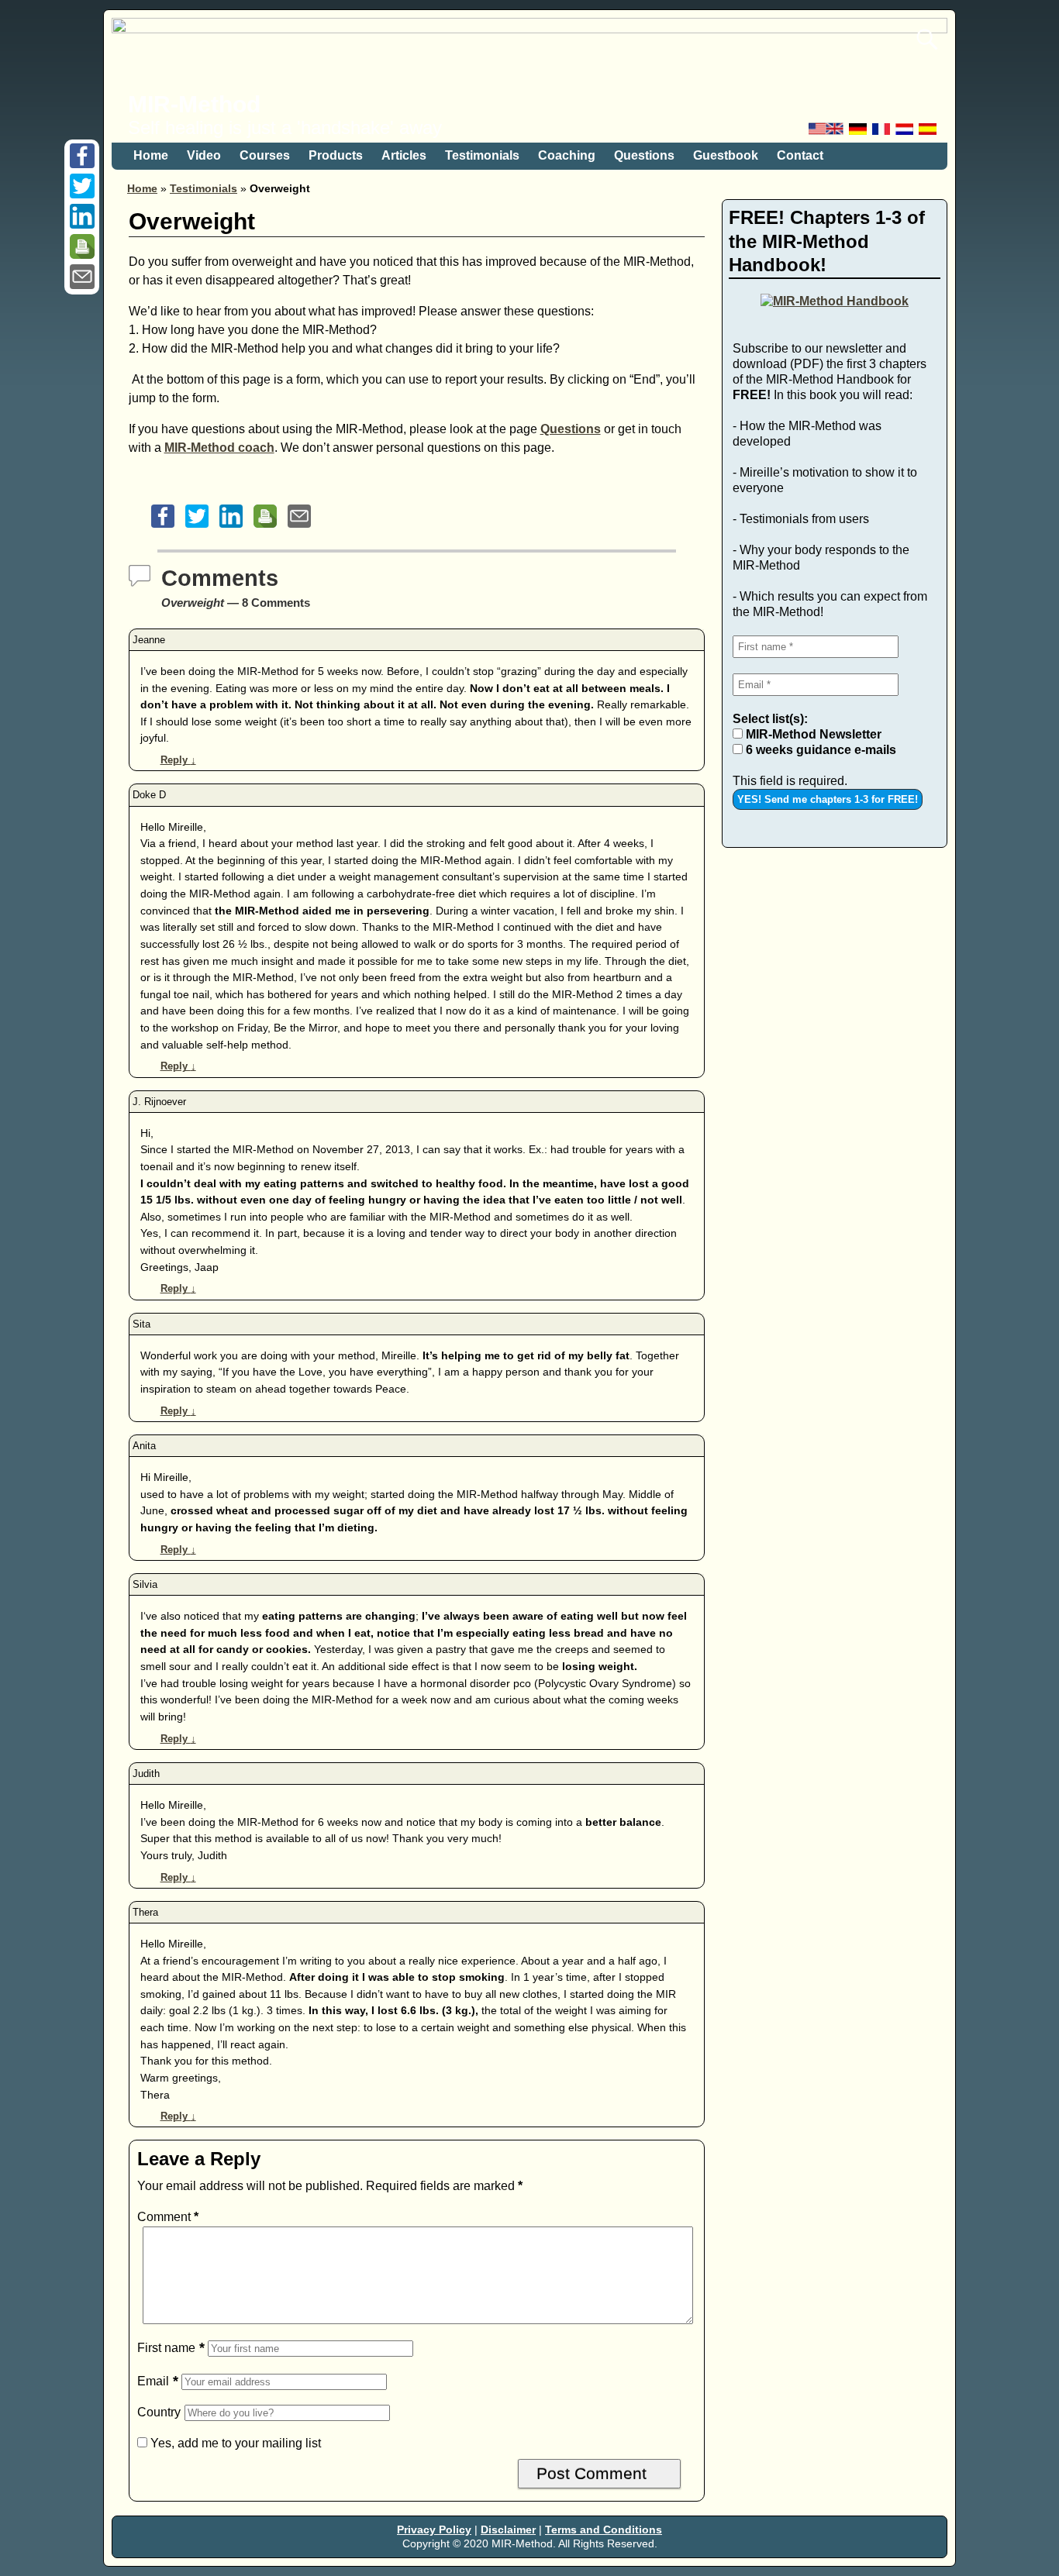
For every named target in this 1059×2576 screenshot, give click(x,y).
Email (153, 2381)
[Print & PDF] (82, 255)
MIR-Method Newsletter (812, 734)
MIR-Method (194, 104)
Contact (800, 155)
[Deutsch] (859, 133)
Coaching (567, 155)
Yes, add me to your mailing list (234, 2443)
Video (204, 155)
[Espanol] (929, 133)
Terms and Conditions (604, 2530)
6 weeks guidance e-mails (819, 750)
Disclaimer (508, 2530)
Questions (644, 155)
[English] (827, 133)
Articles (404, 155)
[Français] (882, 133)
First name (166, 2348)
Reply (178, 760)
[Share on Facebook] (82, 164)
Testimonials (482, 155)
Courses (265, 155)
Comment (168, 2217)
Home (151, 155)
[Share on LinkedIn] (82, 224)
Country (159, 2412)
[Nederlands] (905, 133)
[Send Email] (82, 285)
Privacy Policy (434, 2530)
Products (336, 155)
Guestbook (726, 155)
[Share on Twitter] (82, 194)
